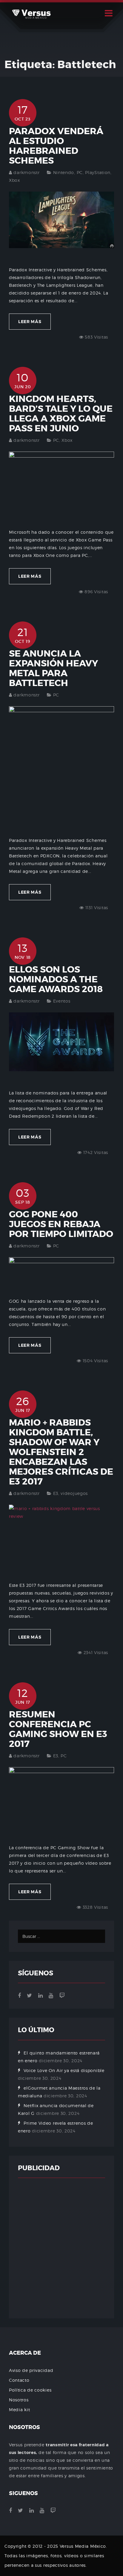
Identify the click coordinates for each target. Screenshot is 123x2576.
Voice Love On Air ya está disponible (64, 2070)
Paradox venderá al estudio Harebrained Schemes (56, 146)
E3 (56, 1493)
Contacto (19, 2380)
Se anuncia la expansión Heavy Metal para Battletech (53, 668)
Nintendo (64, 172)
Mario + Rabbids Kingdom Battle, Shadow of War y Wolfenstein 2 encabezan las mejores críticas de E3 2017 (61, 1452)
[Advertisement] (61, 2248)
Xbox (14, 180)
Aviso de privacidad (31, 2370)
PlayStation (98, 172)
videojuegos (74, 1493)
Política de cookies (30, 2390)
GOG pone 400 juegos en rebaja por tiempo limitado (61, 1224)
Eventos (62, 1001)
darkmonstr (26, 172)
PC (80, 172)
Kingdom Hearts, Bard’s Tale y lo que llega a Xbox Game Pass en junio (61, 414)
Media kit (19, 2410)
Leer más (30, 322)
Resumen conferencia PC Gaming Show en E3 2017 (58, 1729)
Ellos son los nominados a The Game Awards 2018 (56, 979)
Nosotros (19, 2400)
